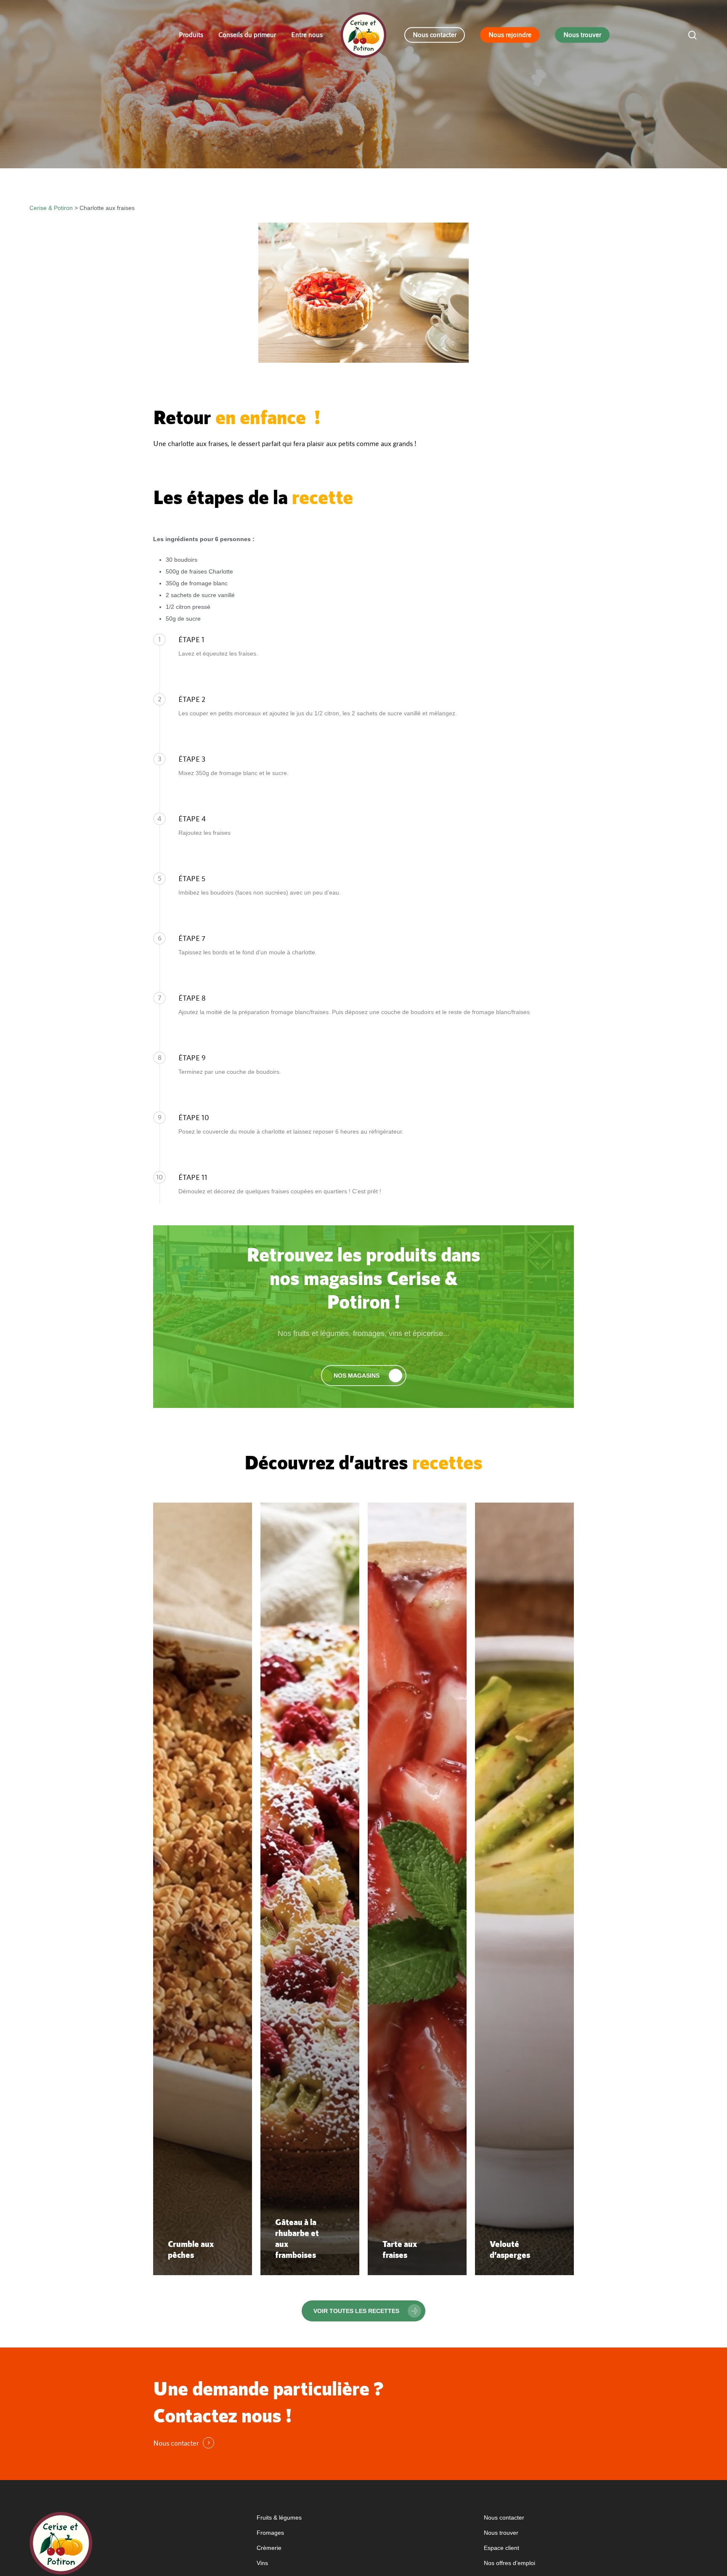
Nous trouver (501, 2533)
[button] (364, 1376)
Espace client (501, 2548)
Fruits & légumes (279, 2518)
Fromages (270, 2533)
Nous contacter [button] (176, 2443)
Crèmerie (269, 2548)
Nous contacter (504, 2518)
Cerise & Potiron (51, 208)
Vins (262, 2563)
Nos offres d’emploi (509, 2563)
